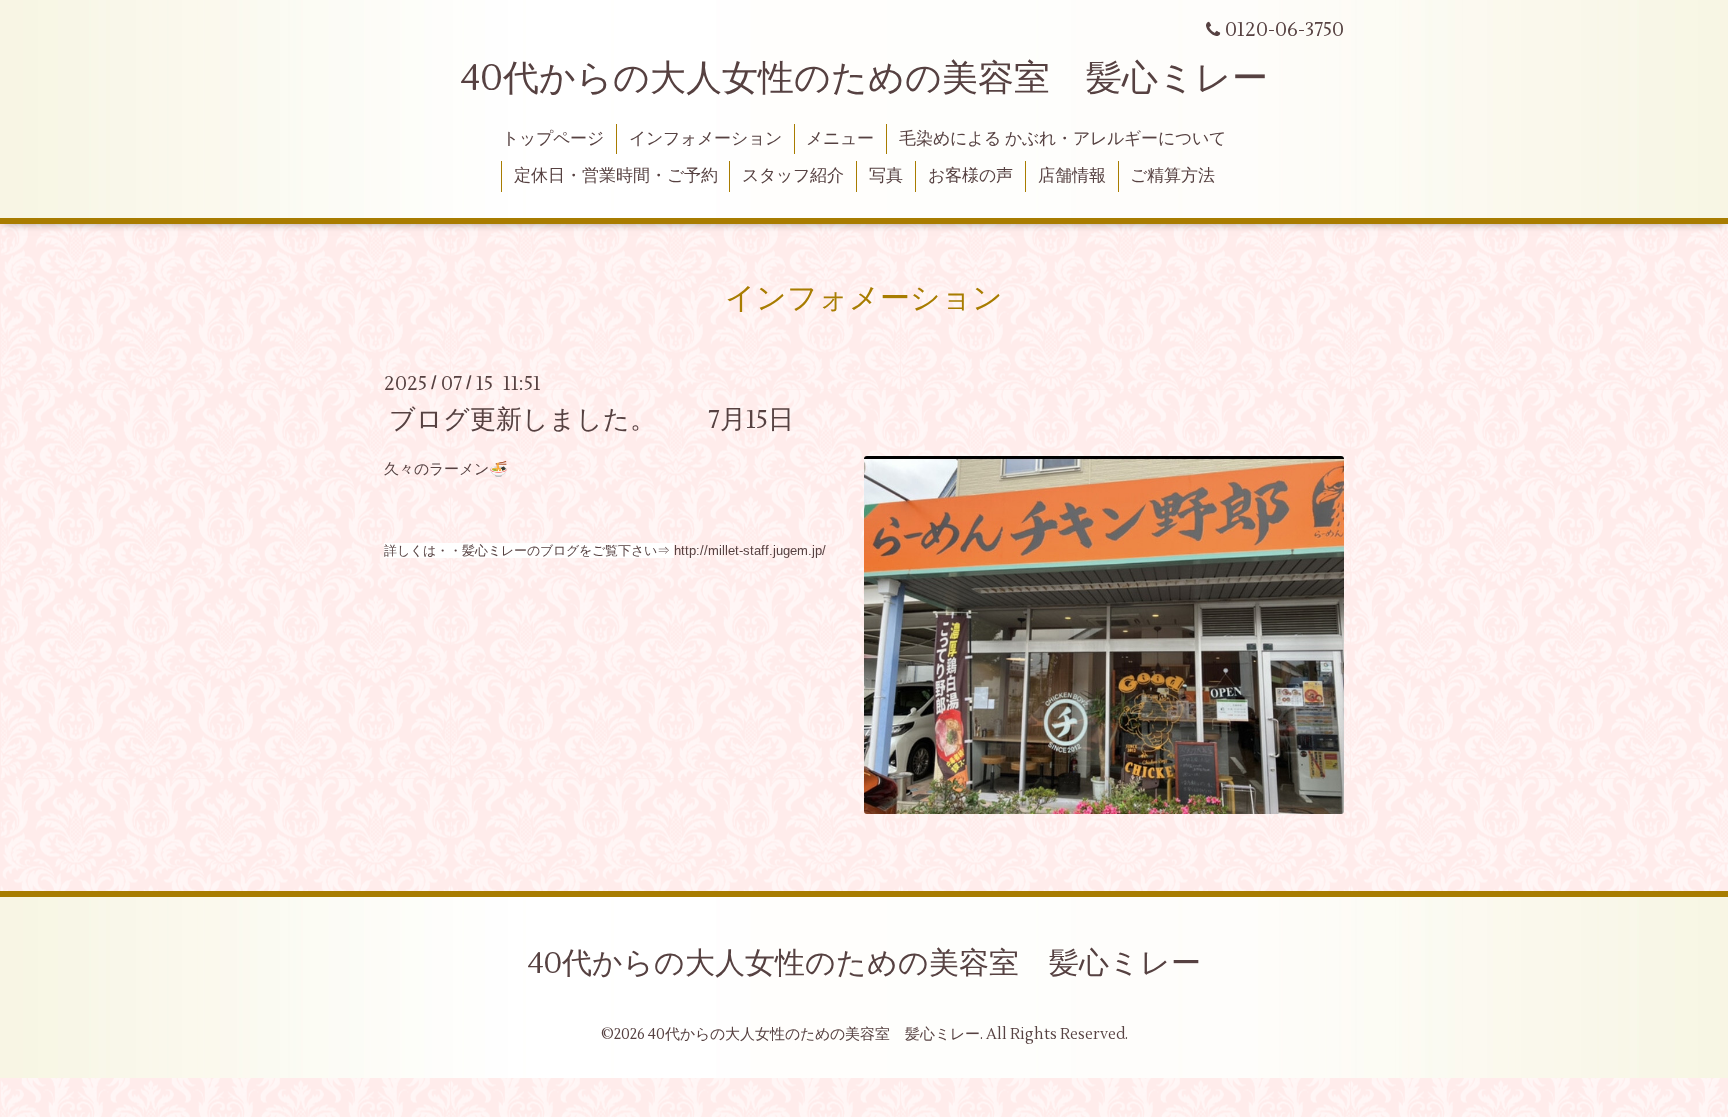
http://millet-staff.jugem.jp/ (750, 550)
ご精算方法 (1172, 176)
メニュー (840, 139)
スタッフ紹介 (793, 176)
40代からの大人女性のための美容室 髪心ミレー (864, 79)
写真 (886, 176)
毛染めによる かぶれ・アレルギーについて (1062, 139)
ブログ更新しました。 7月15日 (591, 419)
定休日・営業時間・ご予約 (616, 176)
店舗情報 (1072, 176)
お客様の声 (970, 176)
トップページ (553, 139)
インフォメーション (705, 139)
